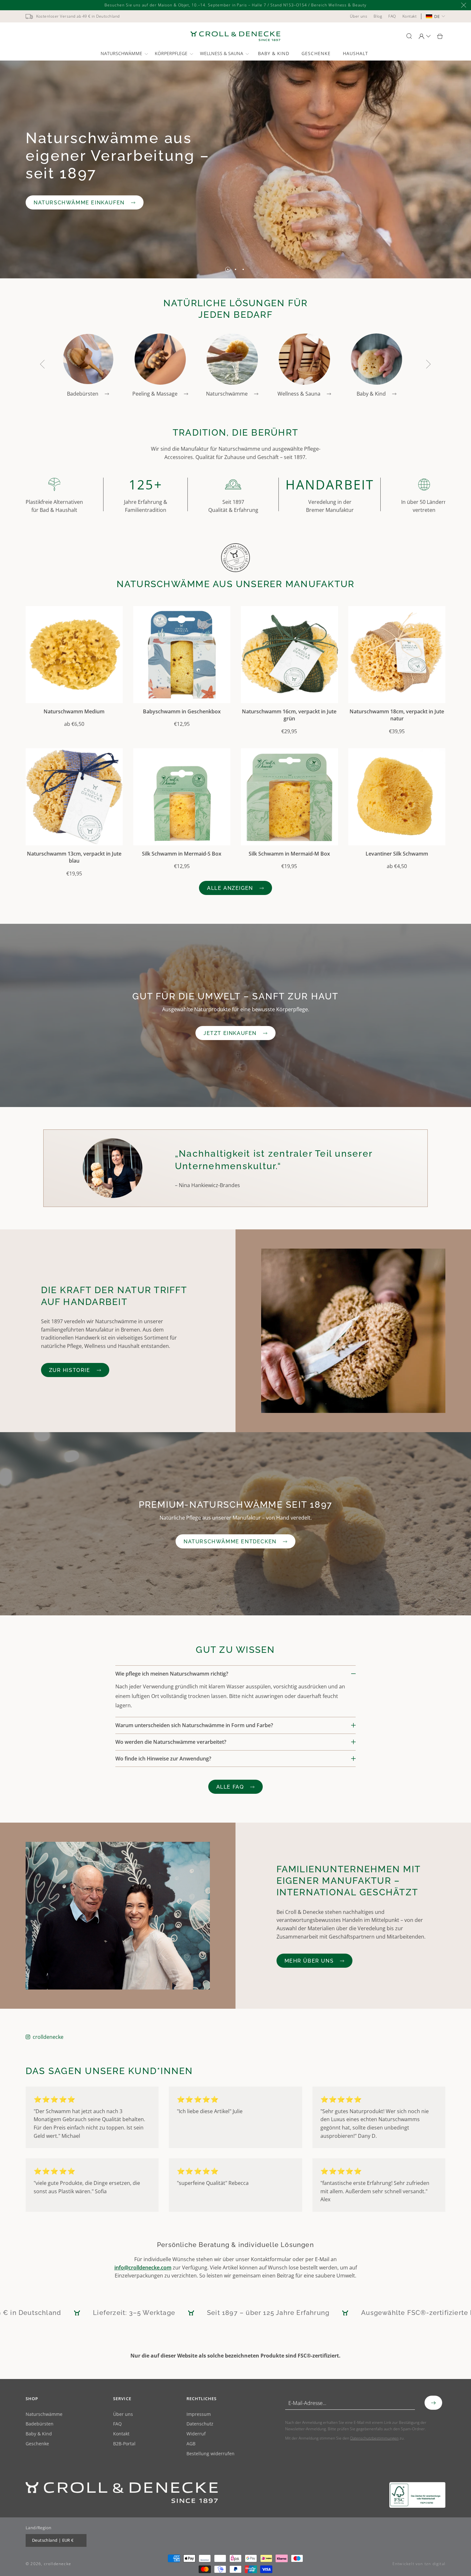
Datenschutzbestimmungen (374, 2438)
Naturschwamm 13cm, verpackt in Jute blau (74, 857)
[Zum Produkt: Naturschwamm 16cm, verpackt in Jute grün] (289, 655)
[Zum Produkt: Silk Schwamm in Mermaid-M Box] (289, 797)
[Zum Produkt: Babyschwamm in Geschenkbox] (182, 655)
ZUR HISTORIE (70, 1370)
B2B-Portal (124, 2444)
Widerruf (196, 2434)
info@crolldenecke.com (143, 2268)
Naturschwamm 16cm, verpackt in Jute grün (289, 715)
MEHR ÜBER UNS (309, 1961)
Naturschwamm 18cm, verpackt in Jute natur (397, 715)
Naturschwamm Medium (74, 711)
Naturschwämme (44, 2414)
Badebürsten (40, 2424)
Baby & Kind (39, 2434)
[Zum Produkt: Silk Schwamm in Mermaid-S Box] (182, 797)
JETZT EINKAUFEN (230, 1033)
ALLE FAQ (230, 1787)
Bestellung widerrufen (211, 2454)
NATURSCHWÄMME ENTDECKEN (230, 1542)
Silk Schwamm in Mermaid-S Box (182, 854)
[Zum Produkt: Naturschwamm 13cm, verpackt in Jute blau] (74, 797)
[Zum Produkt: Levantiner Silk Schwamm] (397, 797)
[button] (124, 53)
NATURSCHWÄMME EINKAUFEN (79, 202)
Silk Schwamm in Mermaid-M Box (289, 854)
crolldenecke (48, 2037)
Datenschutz (200, 2424)
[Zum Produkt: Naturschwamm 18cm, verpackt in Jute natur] (397, 655)
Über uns (123, 2414)
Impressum (199, 2414)
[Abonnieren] (433, 2403)
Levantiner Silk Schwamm (397, 854)
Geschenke (37, 2444)
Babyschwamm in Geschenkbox (182, 711)
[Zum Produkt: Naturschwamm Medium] (74, 655)
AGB (191, 2444)
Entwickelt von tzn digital (419, 2564)
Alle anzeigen (230, 888)
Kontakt (121, 2434)
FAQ (117, 2424)
